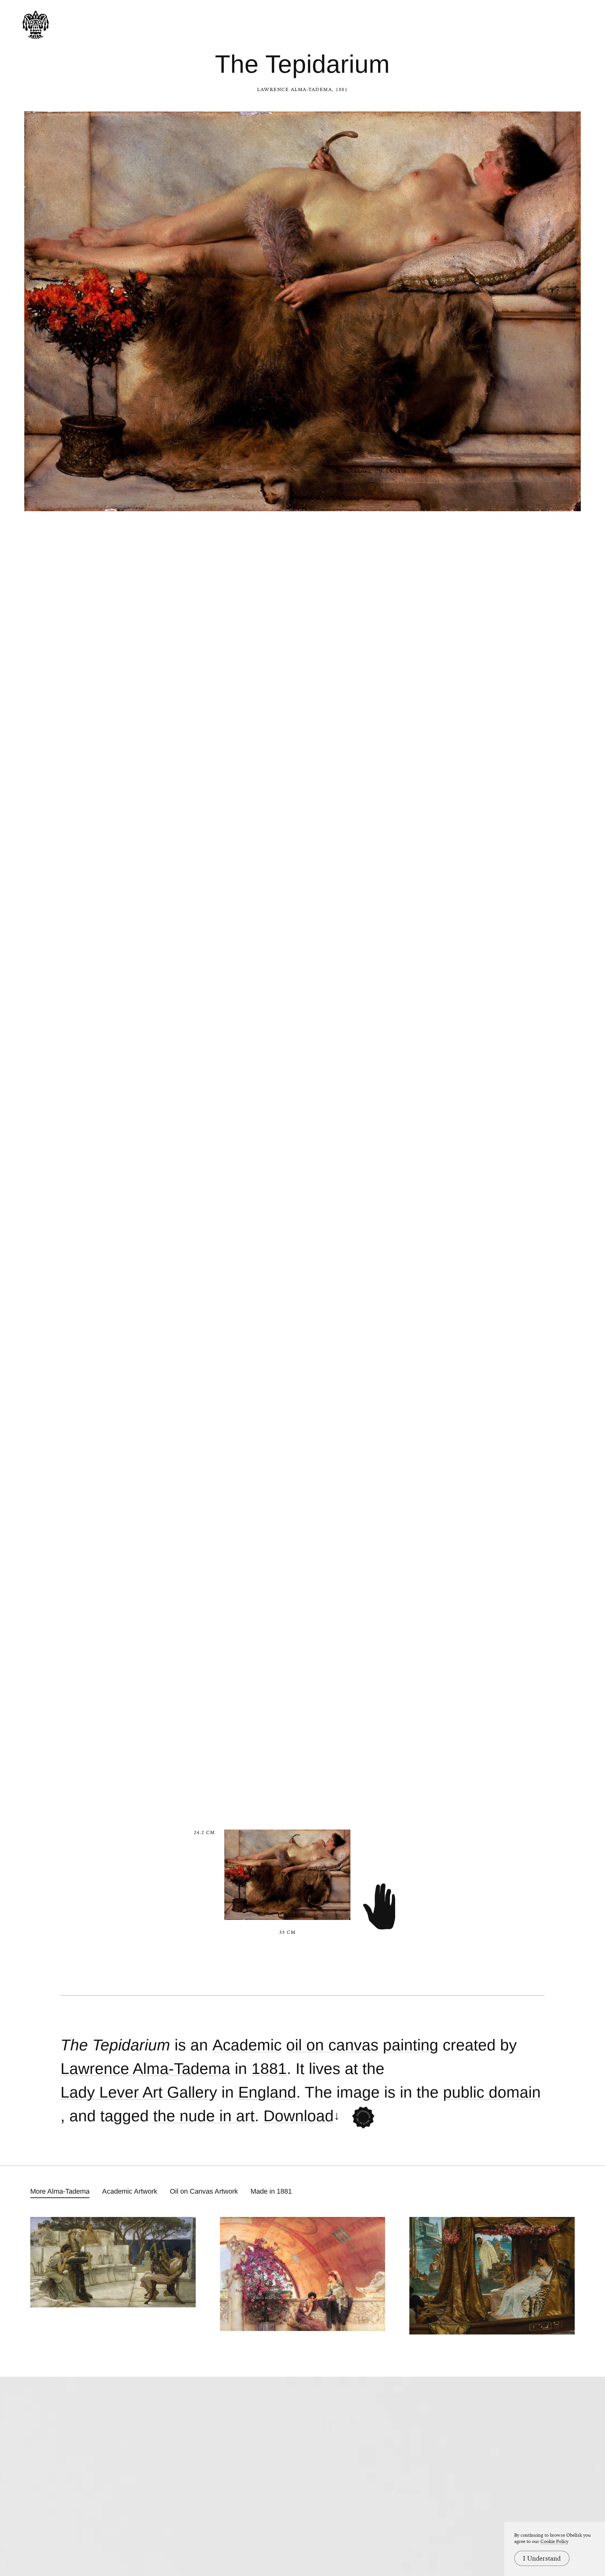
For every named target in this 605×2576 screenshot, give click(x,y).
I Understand (542, 2558)
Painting (411, 2045)
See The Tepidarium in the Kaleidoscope (363, 2117)
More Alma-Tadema (60, 2191)
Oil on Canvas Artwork (204, 2191)
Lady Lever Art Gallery (139, 2092)
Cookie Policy (554, 2541)
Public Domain (492, 2092)
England (267, 2092)
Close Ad (561, 1559)
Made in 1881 (271, 2191)
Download (299, 2116)
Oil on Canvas (332, 2045)
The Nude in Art (204, 2116)
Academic (247, 2045)
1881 (269, 2069)
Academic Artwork (130, 2191)
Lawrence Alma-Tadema (295, 89)
